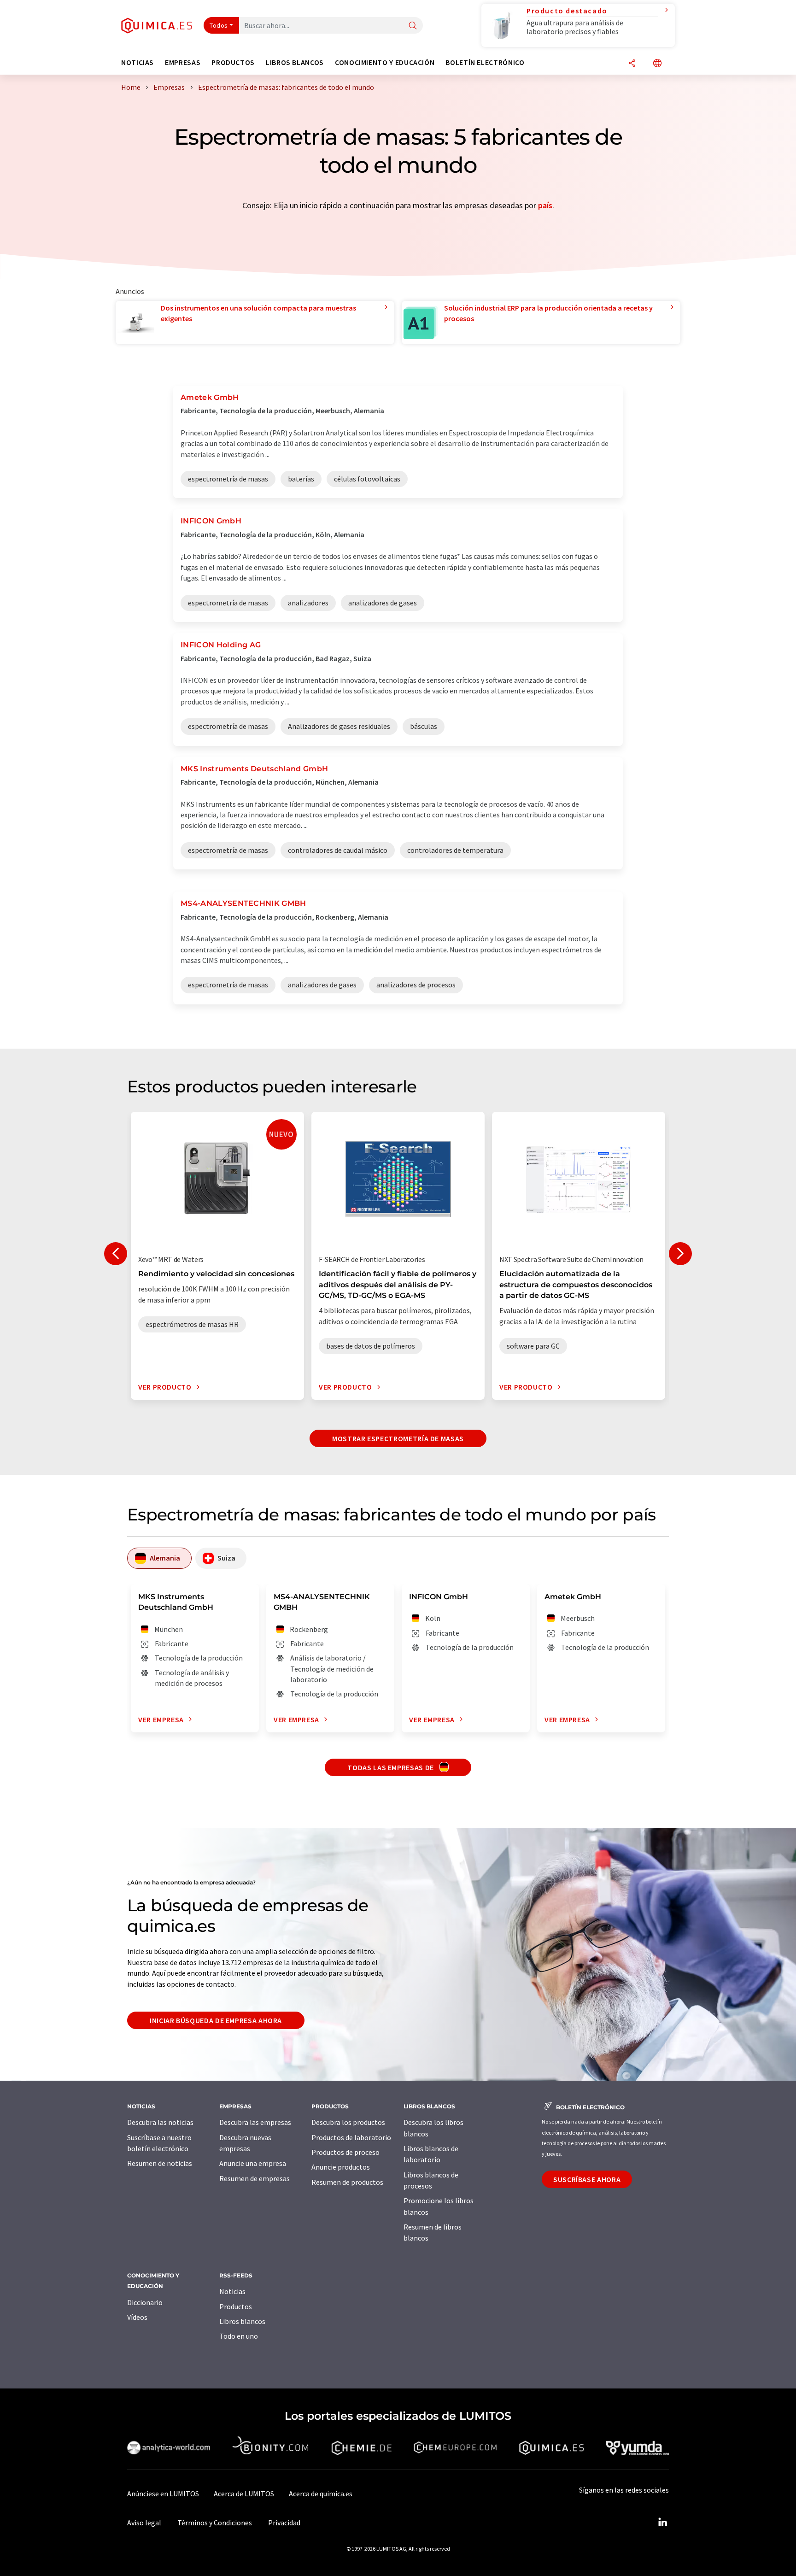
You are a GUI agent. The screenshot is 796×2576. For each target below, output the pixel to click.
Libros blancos (242, 2321)
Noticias (232, 2291)
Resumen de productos (347, 2182)
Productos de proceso (345, 2152)
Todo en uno (239, 2336)
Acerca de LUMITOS (244, 2494)
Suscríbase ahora (587, 2179)
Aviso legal (144, 2523)
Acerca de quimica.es (321, 2494)
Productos (236, 2306)
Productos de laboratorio (351, 2137)
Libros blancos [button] (295, 62)
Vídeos (137, 2317)
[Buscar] (413, 26)
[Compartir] (632, 64)
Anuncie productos (341, 2167)
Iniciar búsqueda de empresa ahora (216, 2020)
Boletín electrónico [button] (485, 62)
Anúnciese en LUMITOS (163, 2494)
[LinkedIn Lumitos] (662, 2523)
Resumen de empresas (255, 2178)
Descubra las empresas (255, 2122)
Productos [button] (233, 62)
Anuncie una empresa (253, 2163)
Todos (219, 25)
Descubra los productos (348, 2122)
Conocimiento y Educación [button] (385, 62)
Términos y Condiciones (215, 2523)
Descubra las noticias (160, 2122)
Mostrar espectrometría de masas (398, 1438)
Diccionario (145, 2302)
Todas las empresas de (391, 1767)
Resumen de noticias (160, 2163)
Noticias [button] (138, 62)
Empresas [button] (183, 62)
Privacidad (284, 2523)
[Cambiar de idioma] (657, 64)
